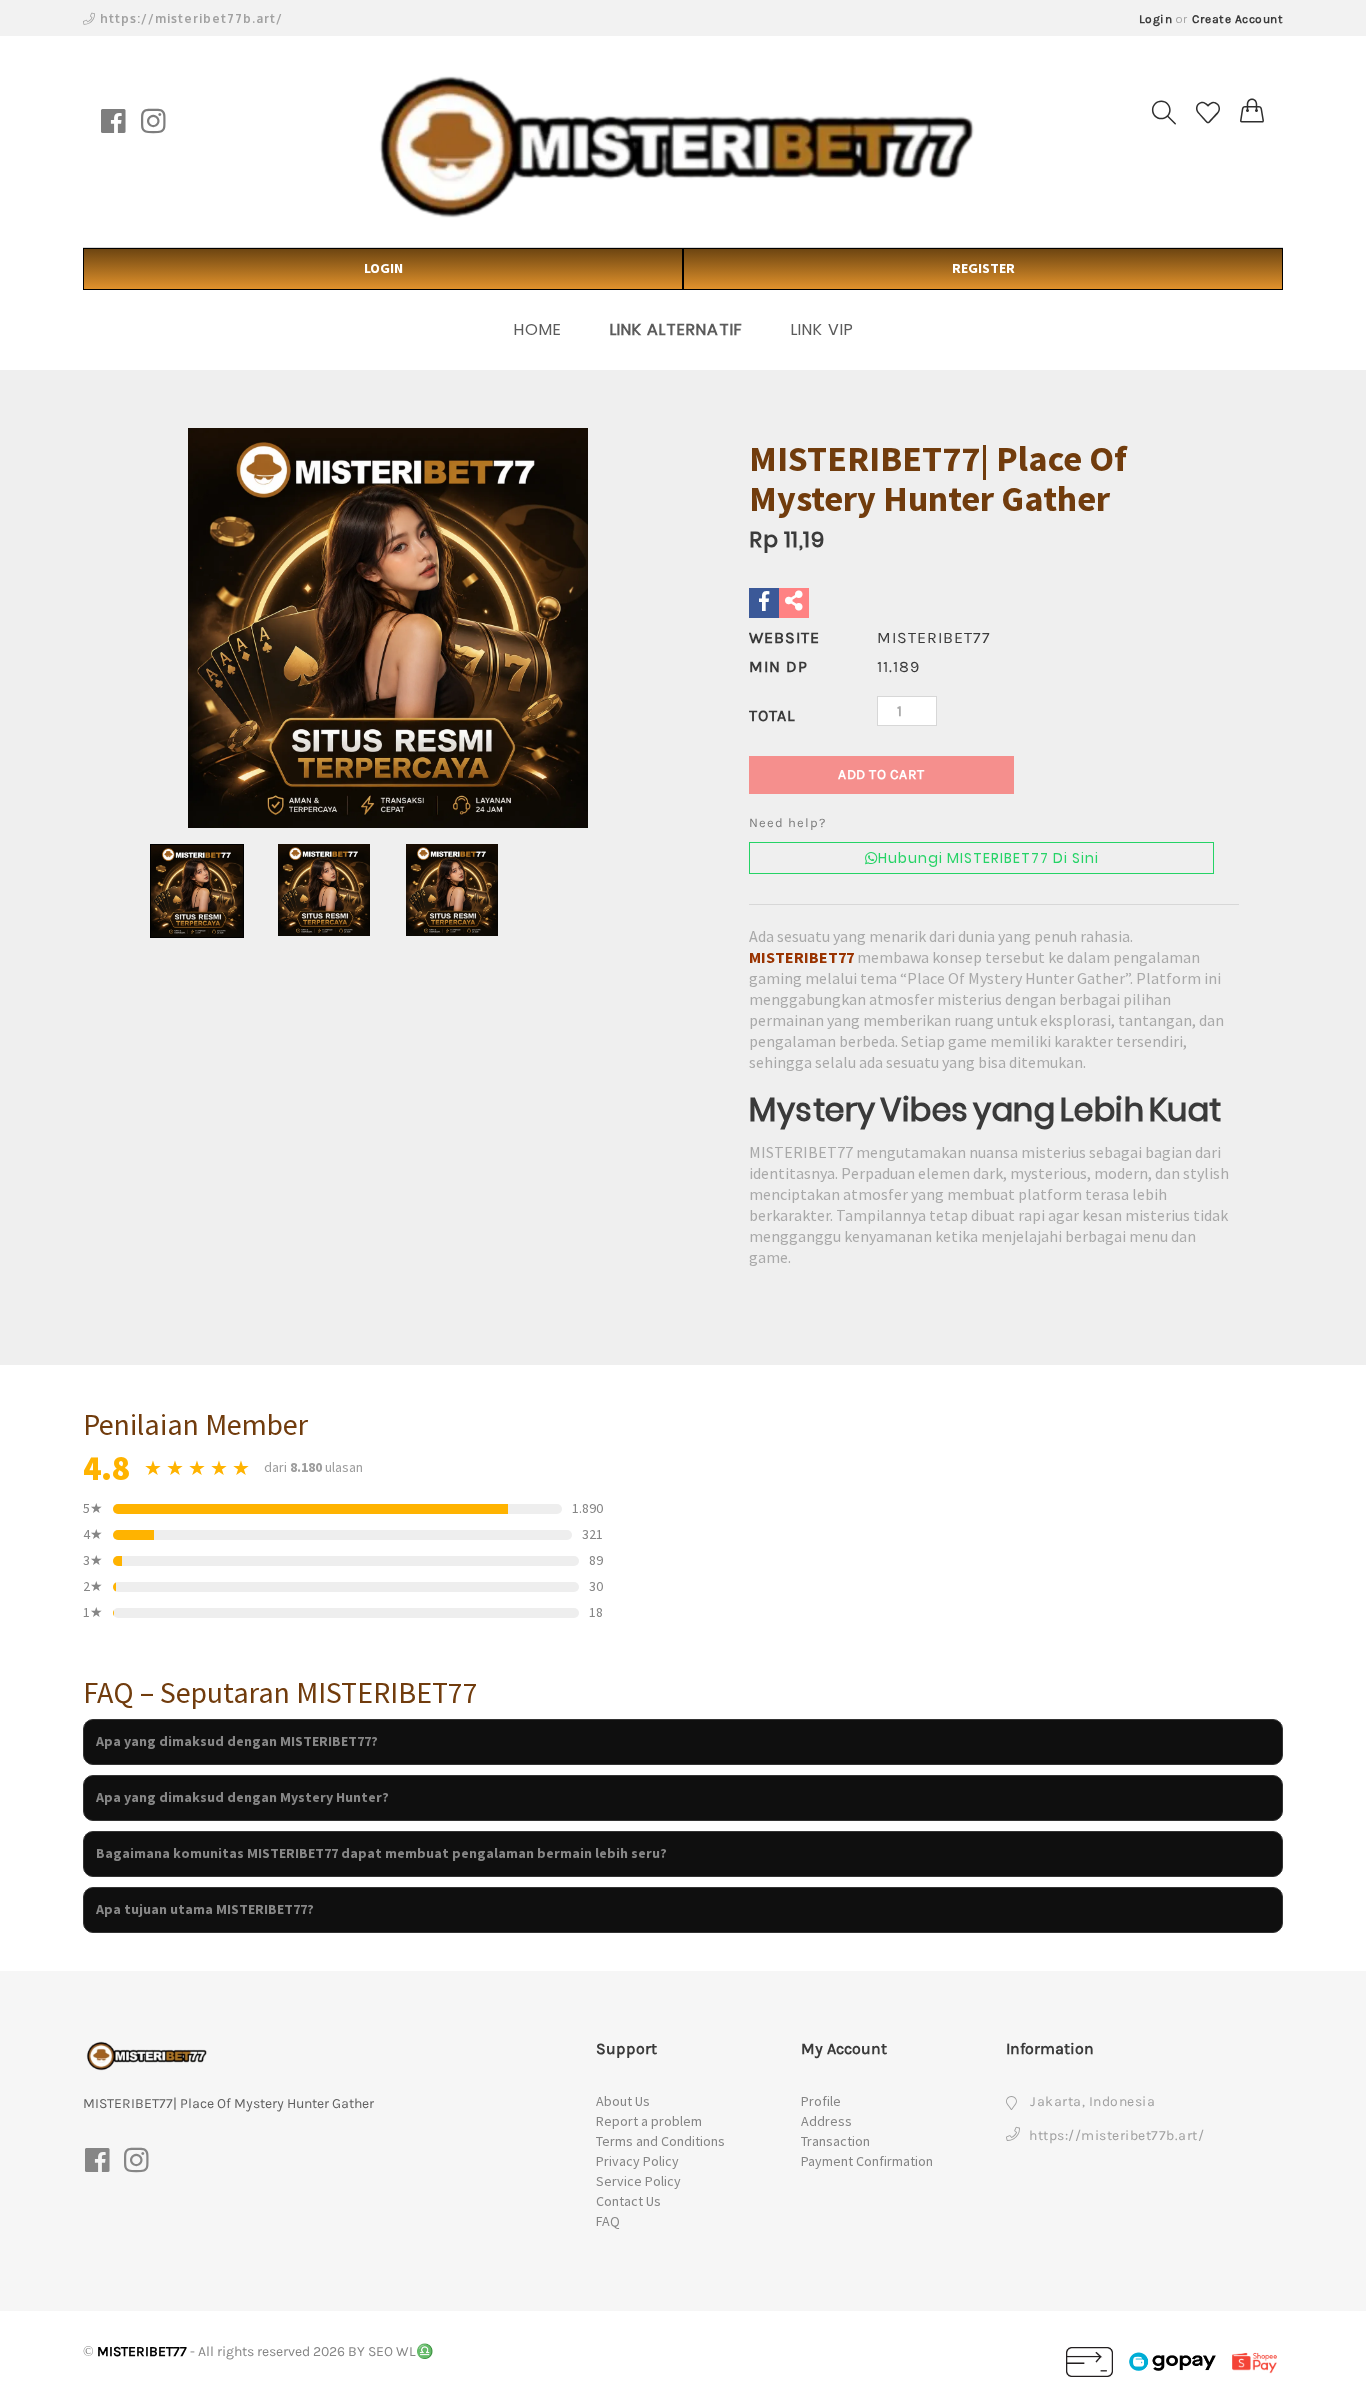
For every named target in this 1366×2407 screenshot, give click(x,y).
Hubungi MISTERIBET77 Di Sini (988, 858)
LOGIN (383, 268)
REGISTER (983, 268)
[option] (388, 628)
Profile (821, 2101)
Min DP (778, 666)
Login (1156, 19)
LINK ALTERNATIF (676, 329)
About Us (623, 2101)
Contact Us (628, 2201)
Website (784, 637)
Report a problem (649, 2121)
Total (772, 715)
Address (826, 2121)
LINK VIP (822, 329)
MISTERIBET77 (801, 957)
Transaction (835, 2141)
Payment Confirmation (867, 2161)
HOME (538, 329)
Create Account (1237, 19)
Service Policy (638, 2181)
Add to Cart (881, 774)
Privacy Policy (637, 2161)
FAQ (608, 2221)
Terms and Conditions (660, 2141)
